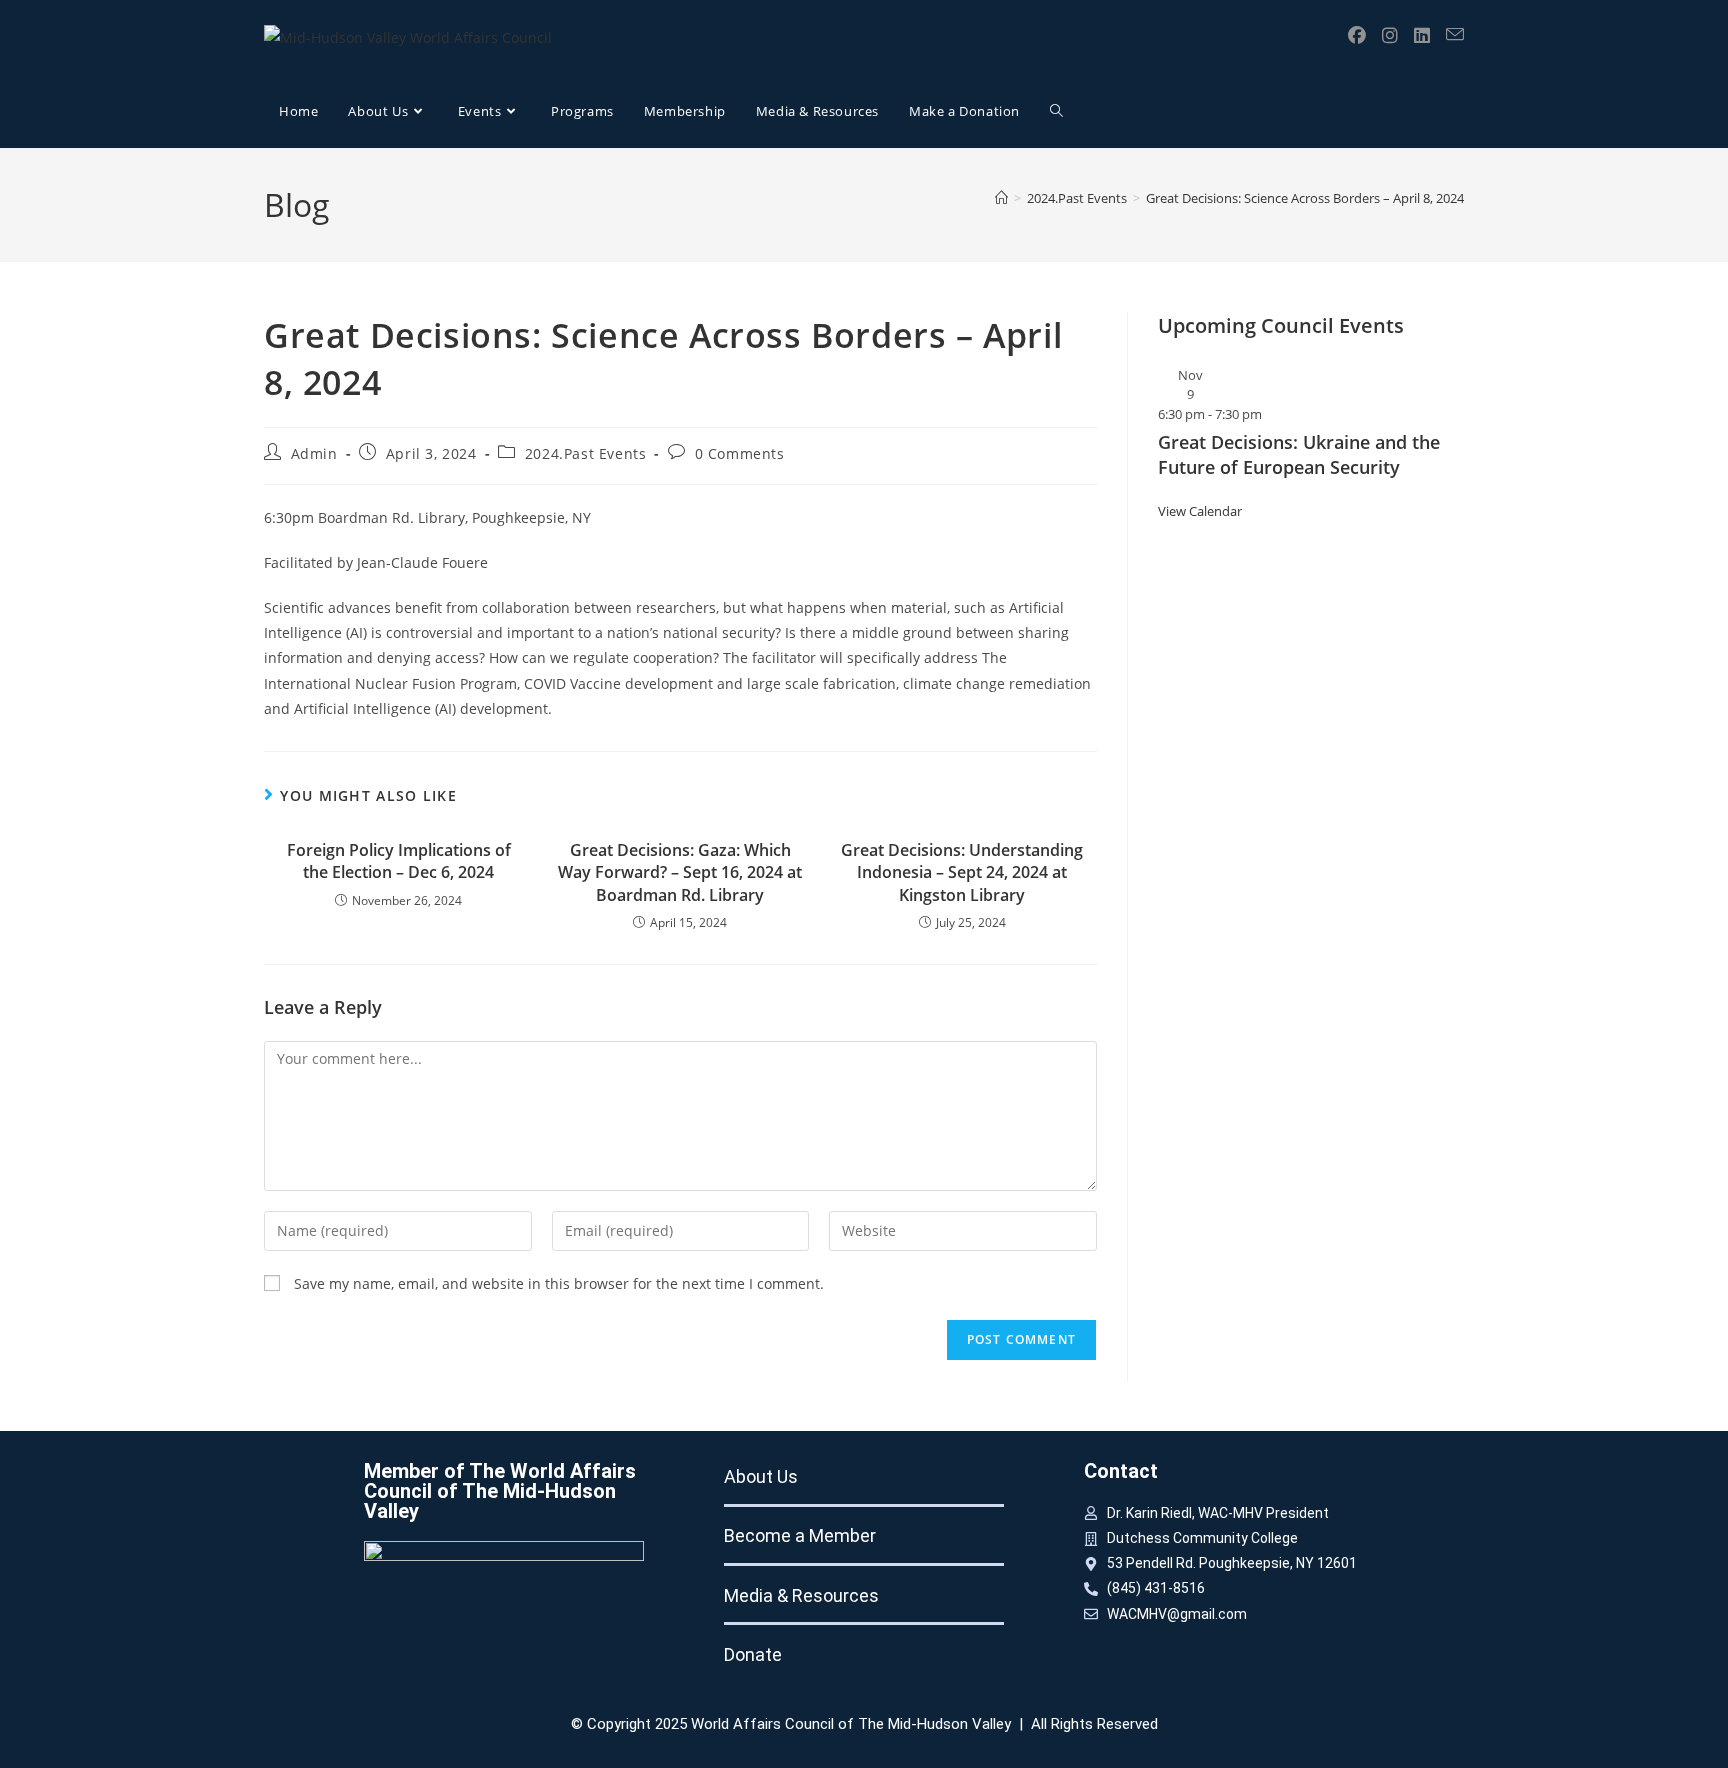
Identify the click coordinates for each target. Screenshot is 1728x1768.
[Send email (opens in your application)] (1455, 34)
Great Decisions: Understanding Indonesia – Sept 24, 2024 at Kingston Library (962, 872)
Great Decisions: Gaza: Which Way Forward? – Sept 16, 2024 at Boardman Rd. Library (680, 872)
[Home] (1001, 198)
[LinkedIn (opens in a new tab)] (1422, 35)
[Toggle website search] (1056, 111)
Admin (314, 453)
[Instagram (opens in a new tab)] (1390, 35)
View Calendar (1200, 511)
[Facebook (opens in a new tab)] (1357, 35)
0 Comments (740, 453)
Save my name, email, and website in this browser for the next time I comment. (559, 1283)
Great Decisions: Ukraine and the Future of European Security (1299, 454)
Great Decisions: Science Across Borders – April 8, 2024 (1305, 198)
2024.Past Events (586, 453)
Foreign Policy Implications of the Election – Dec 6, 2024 (399, 861)
